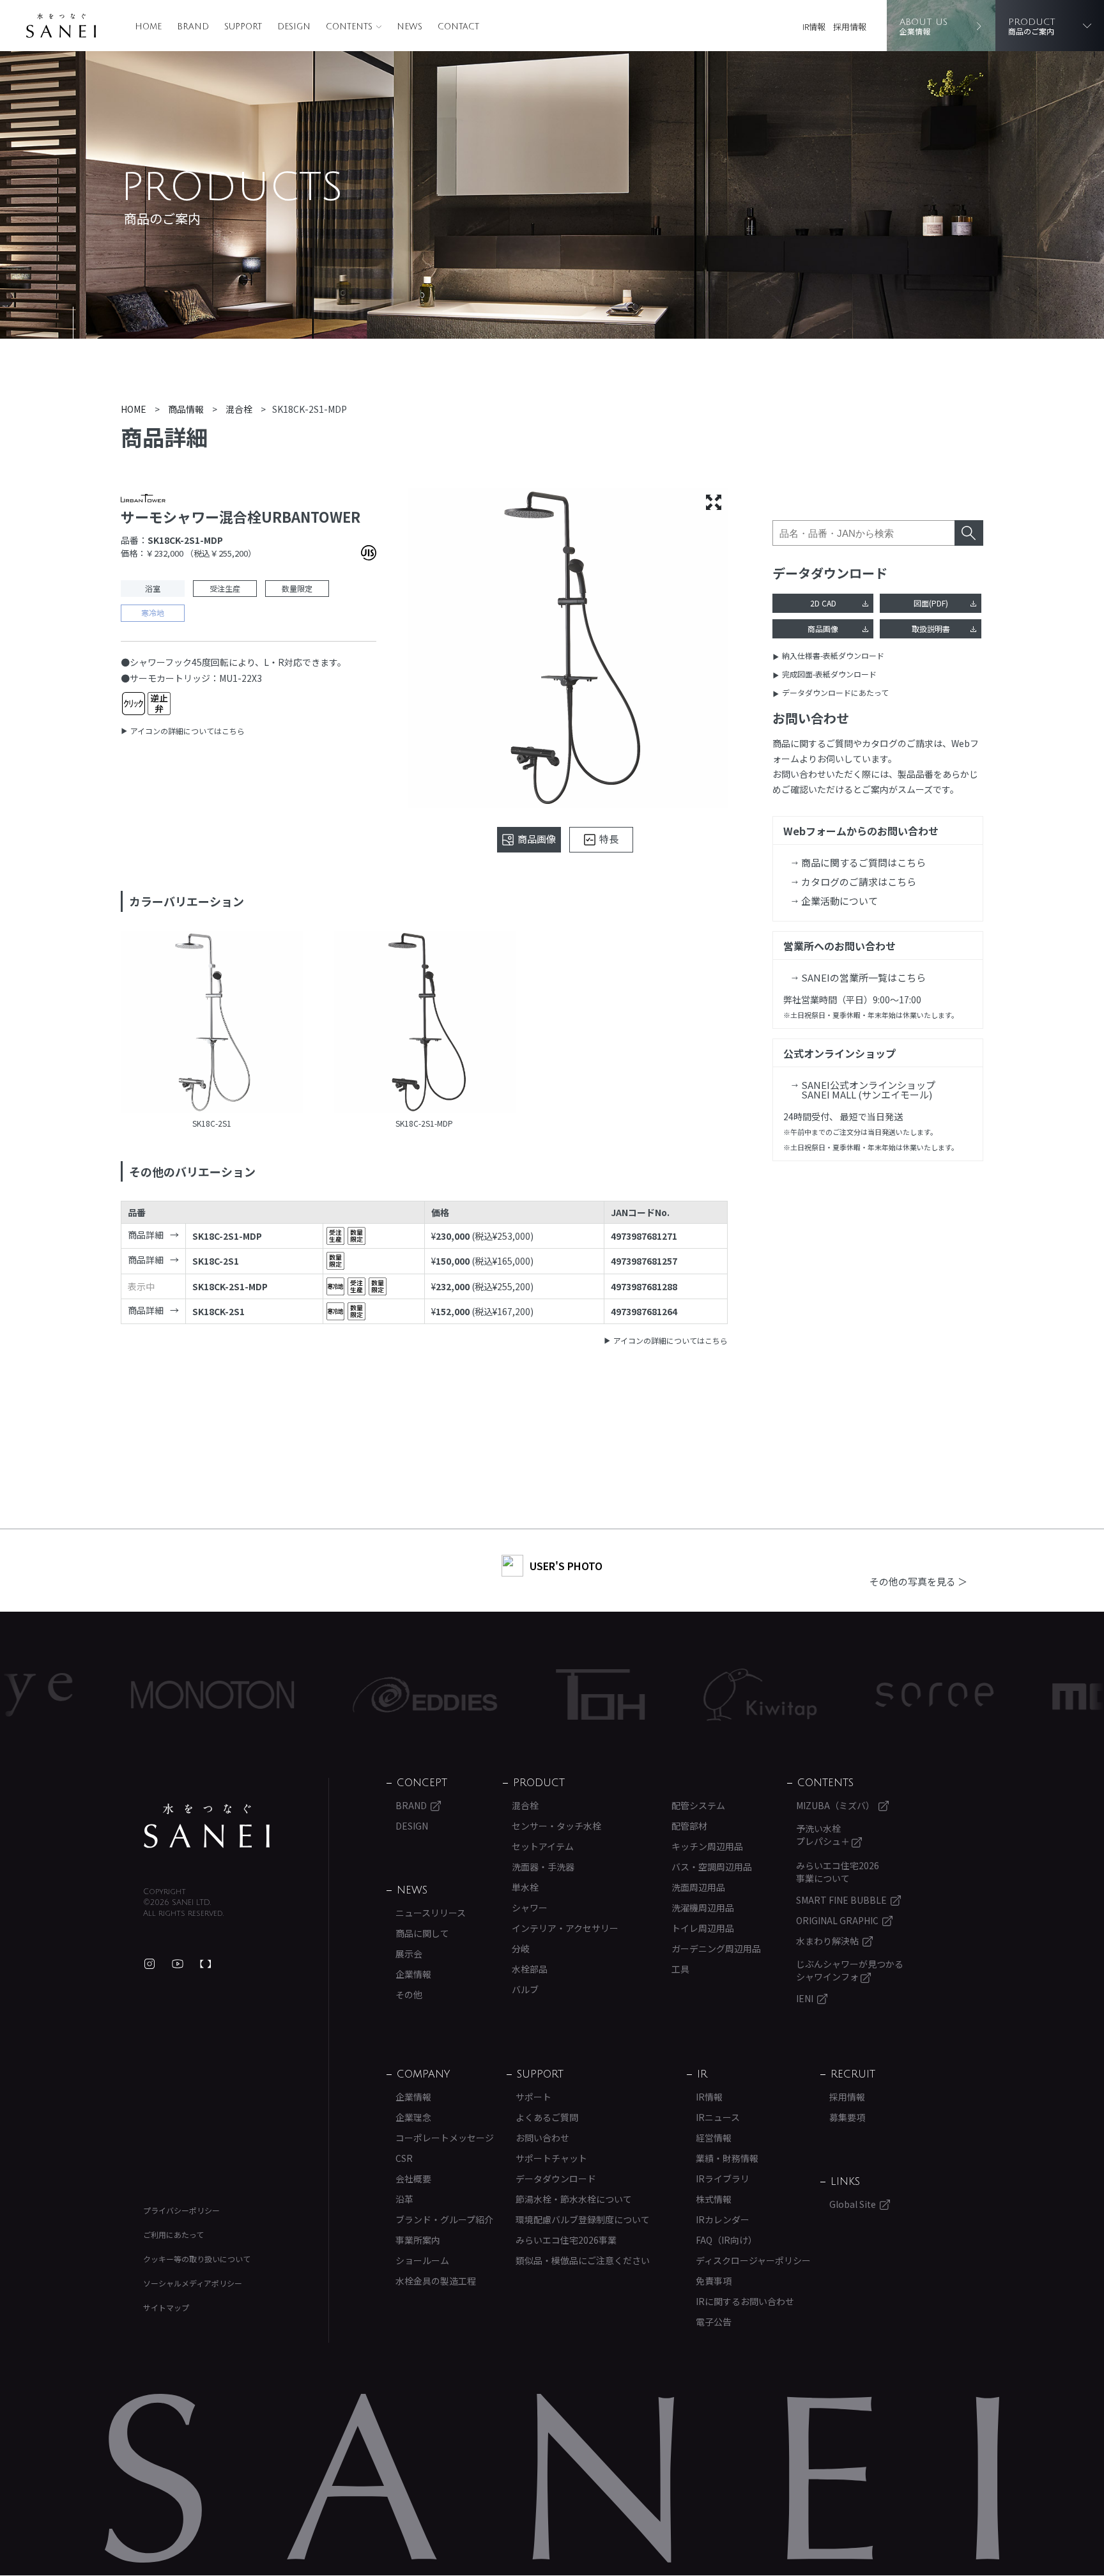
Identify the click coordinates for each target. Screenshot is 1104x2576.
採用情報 (850, 27)
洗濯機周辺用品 (703, 1908)
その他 (409, 1994)
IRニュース (718, 2117)
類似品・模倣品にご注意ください (583, 2260)
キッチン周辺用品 (707, 1846)
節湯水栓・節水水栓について (574, 2199)
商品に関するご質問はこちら (863, 862)
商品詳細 (146, 1235)
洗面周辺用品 (698, 1887)
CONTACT (458, 27)
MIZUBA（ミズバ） (835, 1805)
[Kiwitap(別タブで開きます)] (678, 1695)
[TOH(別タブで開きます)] (518, 1694)
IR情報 (814, 27)
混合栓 (525, 1805)
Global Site (853, 2204)
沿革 (404, 2199)
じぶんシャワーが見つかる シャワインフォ (850, 1970)
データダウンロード (556, 2179)
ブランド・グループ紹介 (444, 2219)
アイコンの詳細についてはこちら (188, 731)
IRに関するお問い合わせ (745, 2301)
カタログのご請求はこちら (859, 882)
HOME (148, 27)
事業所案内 (418, 2240)
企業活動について (839, 901)
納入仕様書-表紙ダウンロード (833, 655)
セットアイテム (543, 1846)
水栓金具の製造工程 (436, 2281)
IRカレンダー (723, 2219)
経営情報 (714, 2138)
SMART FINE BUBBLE (841, 1900)
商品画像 (823, 629)
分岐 (521, 1948)
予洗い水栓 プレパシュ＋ (824, 1835)
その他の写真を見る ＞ (918, 1581)
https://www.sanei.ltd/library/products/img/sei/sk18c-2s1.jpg (212, 1024)
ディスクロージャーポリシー (753, 2260)
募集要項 (847, 2117)
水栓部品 (530, 1969)
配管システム (698, 1805)
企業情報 (413, 1974)
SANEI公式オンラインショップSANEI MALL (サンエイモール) (868, 1090)
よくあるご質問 (547, 2117)
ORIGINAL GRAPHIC (837, 1920)
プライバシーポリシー (181, 2210)
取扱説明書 (931, 629)
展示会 (409, 1954)
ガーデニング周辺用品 (716, 1948)
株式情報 (714, 2199)
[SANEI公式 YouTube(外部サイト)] (178, 1964)
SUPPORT (243, 27)
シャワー (530, 1908)
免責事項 (714, 2281)
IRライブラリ (723, 2179)
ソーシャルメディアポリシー (193, 2283)
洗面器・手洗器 (543, 1867)
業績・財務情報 (727, 2158)
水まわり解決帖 (827, 1941)
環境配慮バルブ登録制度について (583, 2219)
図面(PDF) (931, 603)
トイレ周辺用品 (703, 1928)
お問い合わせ (542, 2138)
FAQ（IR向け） (726, 2240)
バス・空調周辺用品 (712, 1867)
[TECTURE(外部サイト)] (206, 1964)
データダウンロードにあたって (835, 692)
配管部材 (689, 1826)
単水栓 (525, 1887)
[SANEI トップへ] (207, 1826)
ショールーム (422, 2260)
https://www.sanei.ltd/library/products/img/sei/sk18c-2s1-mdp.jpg (425, 1024)
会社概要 (413, 2179)
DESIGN (294, 27)
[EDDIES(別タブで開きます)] (342, 1695)
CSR (404, 2158)
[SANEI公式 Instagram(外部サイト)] (149, 1964)
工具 (680, 1969)
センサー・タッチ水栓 (556, 1826)
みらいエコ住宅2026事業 (566, 2240)
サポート (533, 2097)
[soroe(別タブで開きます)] (852, 1695)
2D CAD (823, 603)
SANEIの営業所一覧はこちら (863, 977)
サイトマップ (166, 2307)
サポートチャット (551, 2158)
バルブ (525, 1989)
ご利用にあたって (173, 2234)
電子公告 (714, 2322)
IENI (805, 1998)
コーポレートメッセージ (445, 2138)
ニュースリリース (431, 1913)
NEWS (410, 27)
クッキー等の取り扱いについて (197, 2259)
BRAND (193, 27)
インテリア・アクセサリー (565, 1928)
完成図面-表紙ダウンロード (829, 674)
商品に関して (422, 1933)
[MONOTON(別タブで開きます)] (130, 1695)
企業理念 (413, 2117)
